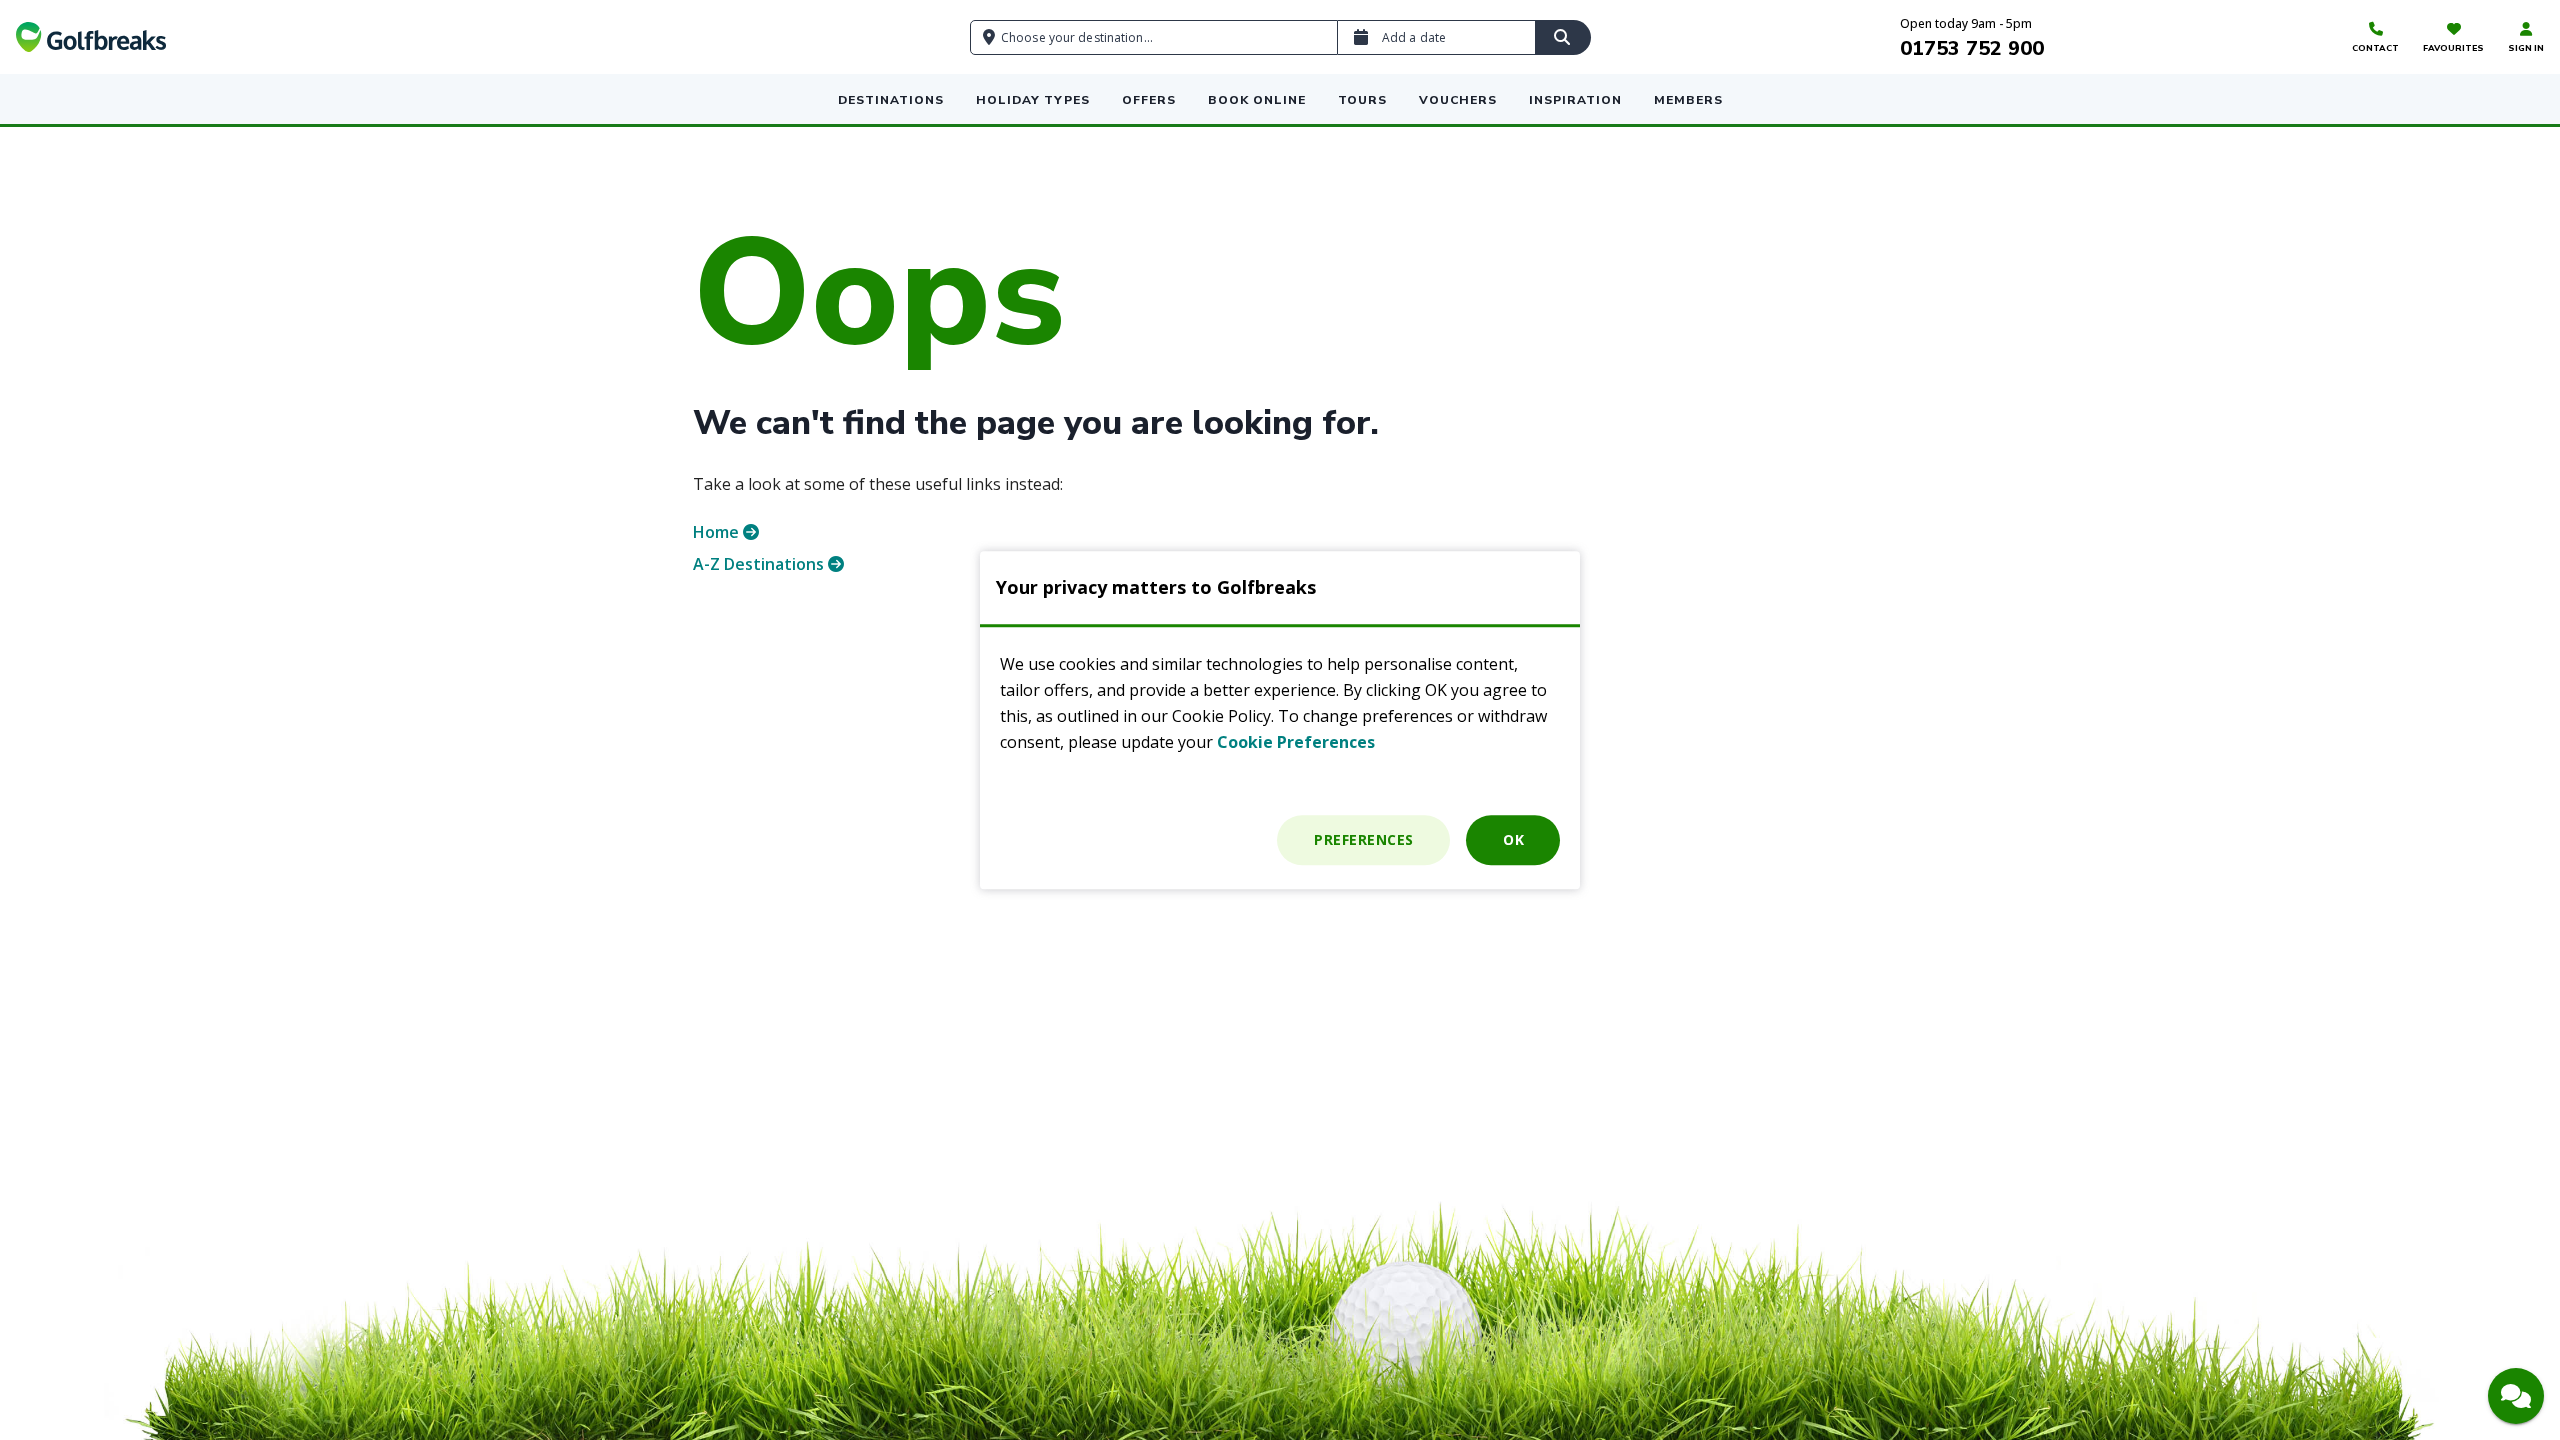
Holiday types (1033, 100)
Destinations (891, 100)
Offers (1149, 100)
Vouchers (1458, 100)
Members (1688, 100)
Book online (1257, 100)
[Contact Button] (2516, 1396)
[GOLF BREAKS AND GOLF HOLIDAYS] (91, 37)
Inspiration (1575, 100)
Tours (1362, 100)
